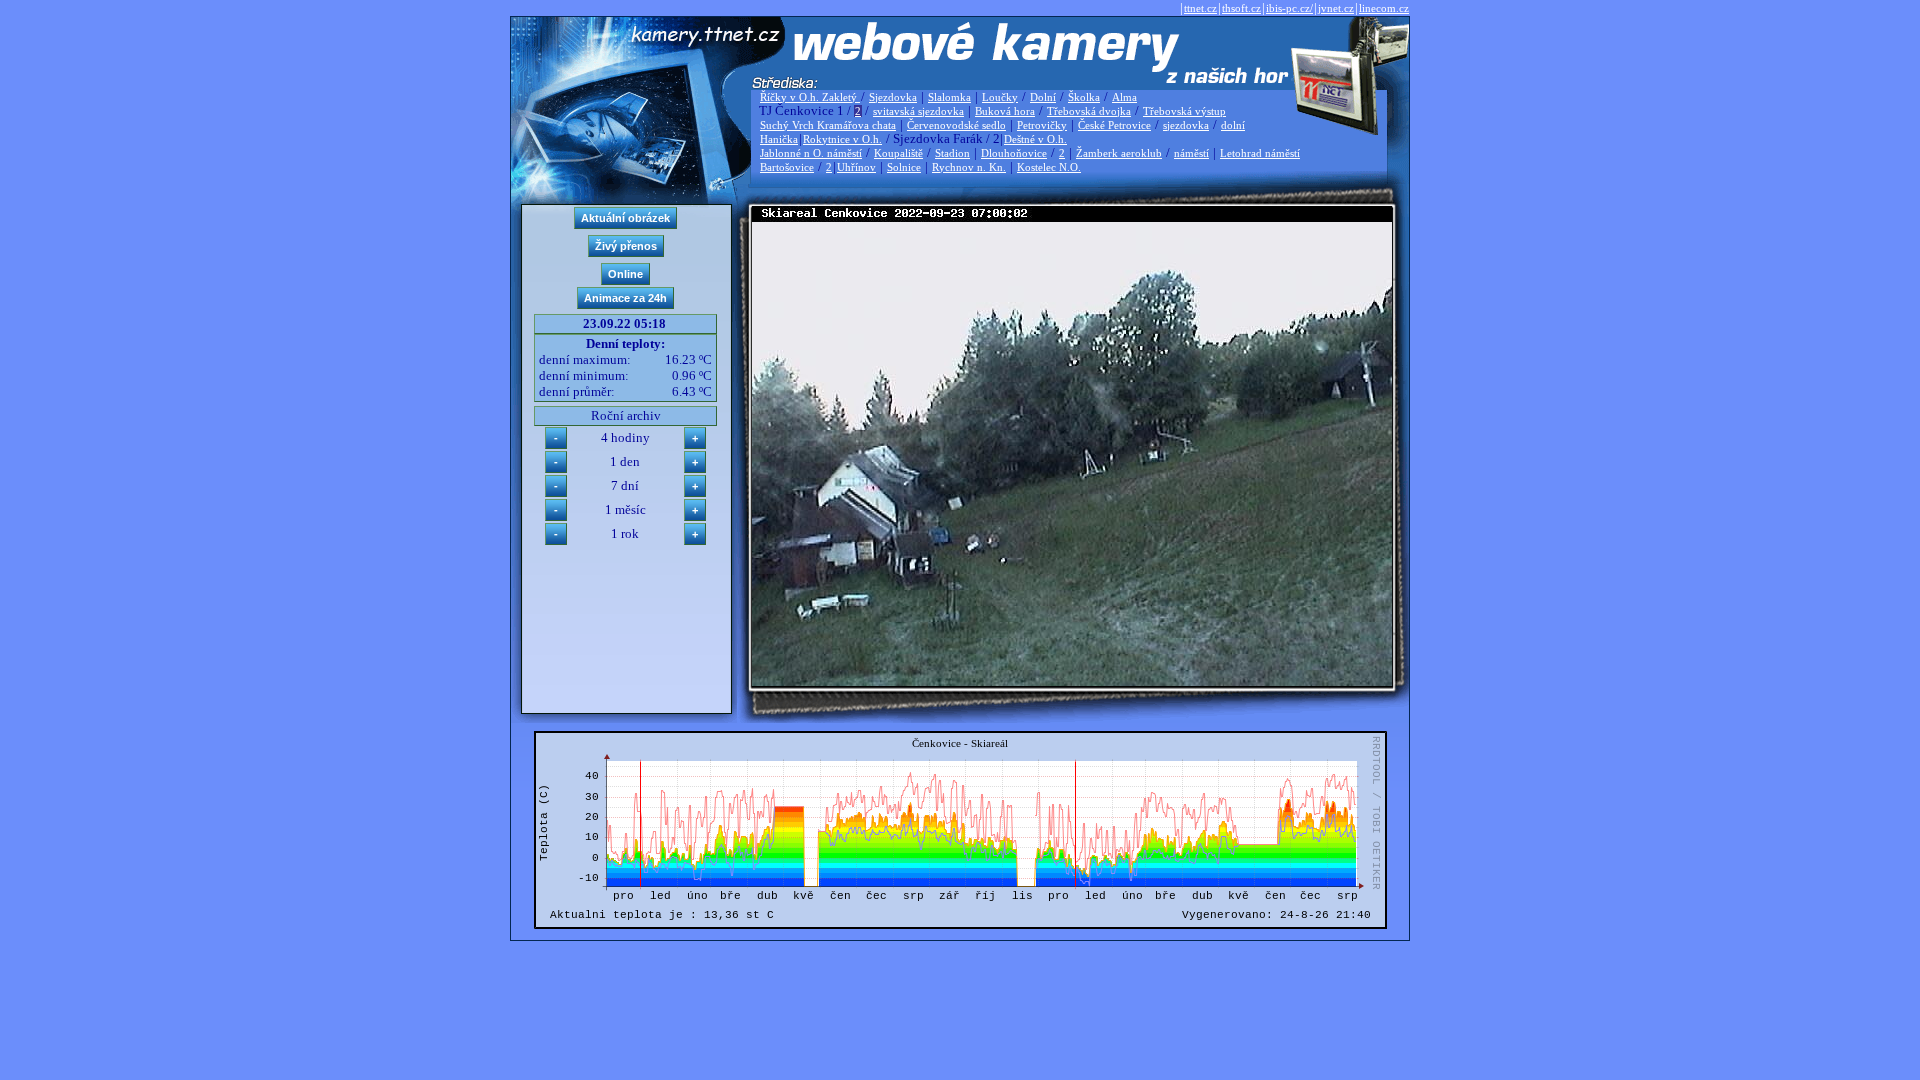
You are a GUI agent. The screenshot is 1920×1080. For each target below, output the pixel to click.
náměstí (1191, 153)
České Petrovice (1114, 125)
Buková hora (1005, 111)
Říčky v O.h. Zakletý (810, 97)
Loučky (1000, 97)
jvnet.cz (1336, 8)
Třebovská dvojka (1089, 111)
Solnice (904, 167)
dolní (1233, 125)
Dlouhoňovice (1014, 153)
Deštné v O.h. (1035, 139)
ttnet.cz (1200, 8)
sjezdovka (1186, 125)
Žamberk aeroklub (1119, 153)
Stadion (952, 153)
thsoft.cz (1241, 8)
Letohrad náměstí (1260, 153)
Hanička (779, 139)
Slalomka (949, 97)
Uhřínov (856, 167)
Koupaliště (898, 153)
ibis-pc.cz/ (1289, 8)
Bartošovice (787, 167)
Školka (1084, 97)
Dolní (1043, 97)
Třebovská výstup (1184, 111)
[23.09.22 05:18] (1072, 681)
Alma (1124, 97)
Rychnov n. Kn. (969, 167)
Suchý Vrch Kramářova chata (828, 125)
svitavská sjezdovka (918, 111)
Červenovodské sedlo (956, 125)
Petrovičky (1042, 125)
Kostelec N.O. (1049, 167)
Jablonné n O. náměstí (811, 153)
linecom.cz (1384, 8)
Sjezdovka (893, 97)
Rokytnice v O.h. (842, 139)
